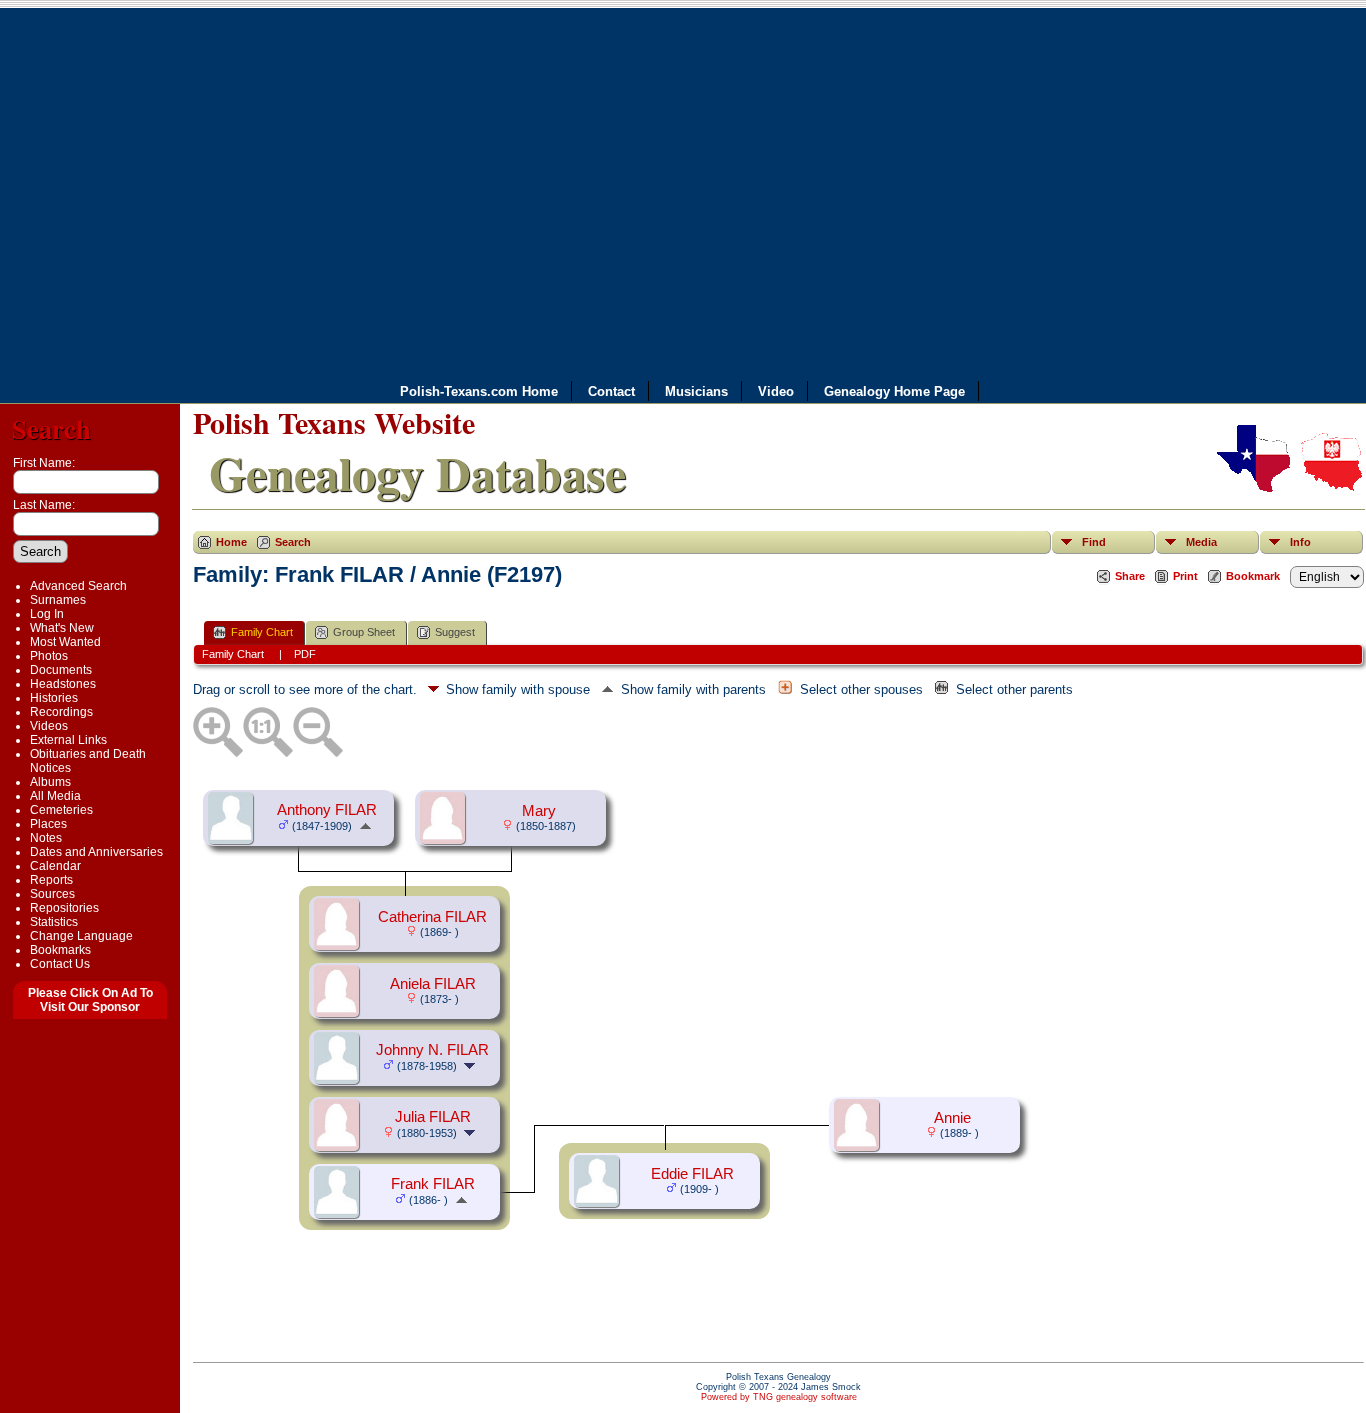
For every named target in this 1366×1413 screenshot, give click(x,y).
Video (776, 391)
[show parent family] (365, 825)
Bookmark (1253, 576)
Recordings (61, 712)
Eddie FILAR (692, 1174)
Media (1201, 542)
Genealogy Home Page (894, 391)
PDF (305, 654)
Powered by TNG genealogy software (779, 1397)
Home (231, 542)
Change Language (81, 936)
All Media (55, 796)
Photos (49, 656)
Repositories (64, 908)
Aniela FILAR (433, 984)
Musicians (696, 391)
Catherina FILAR (432, 917)
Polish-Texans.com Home (479, 391)
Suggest (455, 632)
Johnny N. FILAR (432, 1050)
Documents (61, 670)
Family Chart (262, 632)
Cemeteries (61, 810)
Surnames (58, 600)
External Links (68, 740)
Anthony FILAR (327, 810)
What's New (62, 628)
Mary (539, 811)
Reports (51, 880)
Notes (46, 838)
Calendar (55, 866)
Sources (52, 894)
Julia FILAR (433, 1117)
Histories (54, 698)
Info (1300, 542)
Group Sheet (364, 632)
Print (1185, 576)
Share (1130, 576)
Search (51, 428)
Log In (47, 614)
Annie (952, 1118)
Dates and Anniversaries (96, 852)
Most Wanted (65, 642)
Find (1094, 542)
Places (48, 824)
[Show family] (471, 1065)
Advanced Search (78, 586)
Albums (50, 782)
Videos (49, 726)
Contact (611, 391)
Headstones (63, 684)
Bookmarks (60, 950)
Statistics (54, 922)
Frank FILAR (433, 1184)
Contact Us (60, 964)
